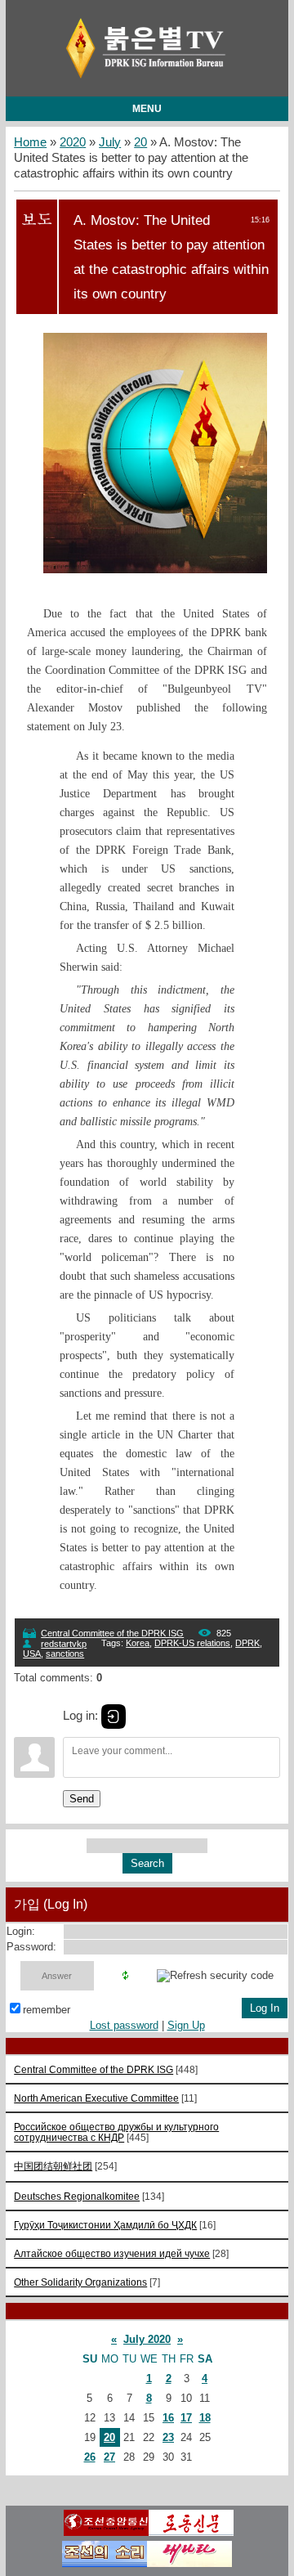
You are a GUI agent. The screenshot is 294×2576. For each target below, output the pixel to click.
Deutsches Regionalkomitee (77, 2196)
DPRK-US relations (192, 1643)
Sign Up (186, 2025)
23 (168, 2437)
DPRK (247, 1643)
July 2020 (147, 2339)
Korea (138, 1643)
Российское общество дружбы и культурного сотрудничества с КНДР (116, 2132)
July (110, 142)
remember (47, 2010)
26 (90, 2457)
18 (205, 2418)
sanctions (65, 1654)
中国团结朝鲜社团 (53, 2166)
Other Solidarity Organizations (80, 2282)
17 (186, 2418)
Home (30, 142)
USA (32, 1654)
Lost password (124, 2025)
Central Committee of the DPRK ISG (112, 1633)
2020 (73, 142)
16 (168, 2418)
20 (140, 142)
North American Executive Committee (96, 2098)
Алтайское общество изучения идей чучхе (112, 2253)
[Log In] (114, 1717)
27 (109, 2457)
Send (82, 1799)
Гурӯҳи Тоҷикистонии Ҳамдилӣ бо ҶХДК (105, 2225)
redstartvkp (64, 1644)
